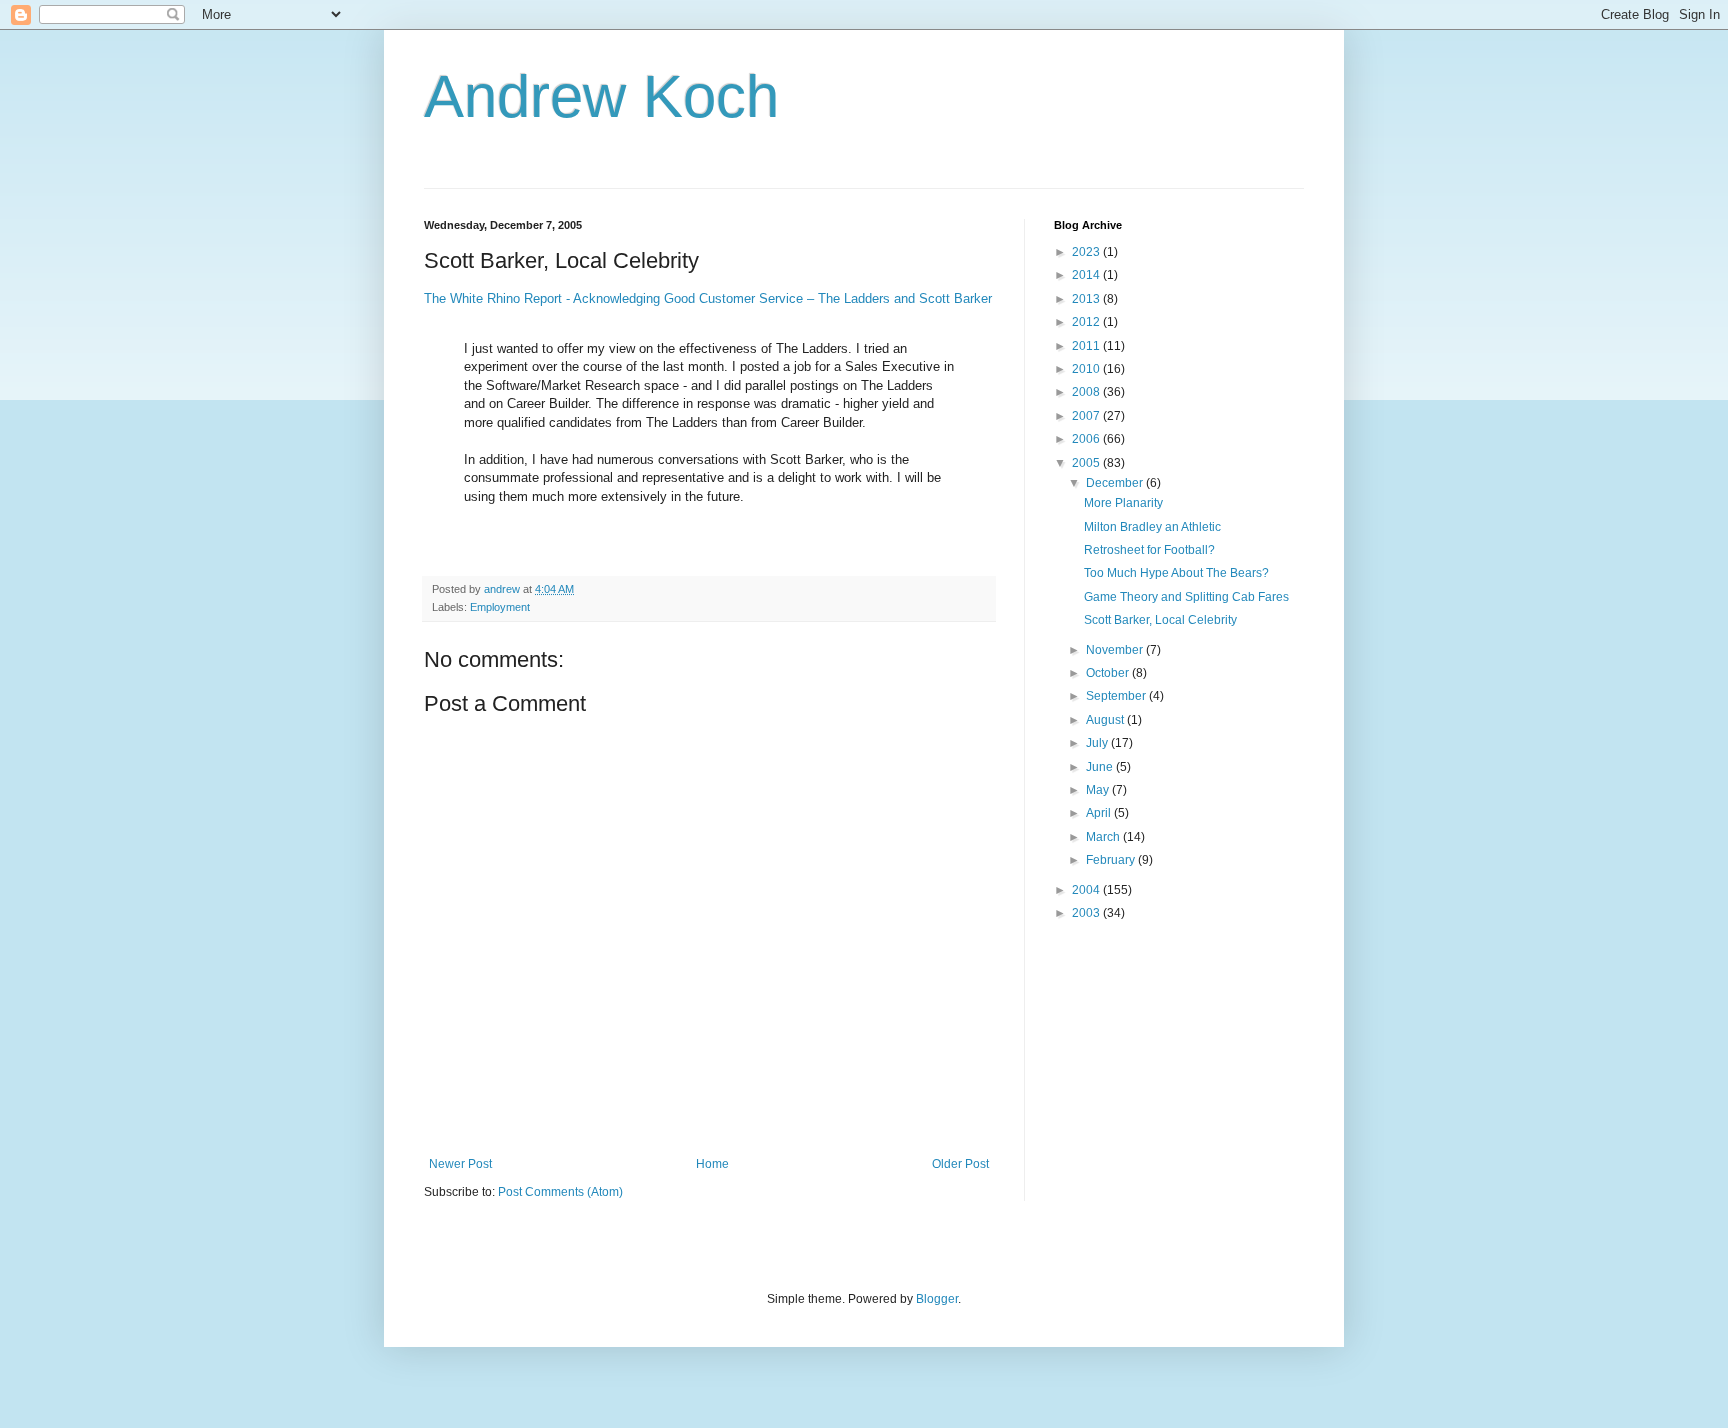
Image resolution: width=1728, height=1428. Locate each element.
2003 (1087, 913)
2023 (1087, 252)
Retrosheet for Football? (1149, 550)
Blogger (937, 1299)
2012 (1087, 322)
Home (712, 1164)
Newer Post (460, 1164)
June (1101, 767)
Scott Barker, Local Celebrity (1160, 620)
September (1117, 696)
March (1104, 837)
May (1099, 790)
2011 (1087, 346)
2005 (1087, 463)
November (1116, 650)
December (1116, 483)
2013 (1087, 299)
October (1109, 673)
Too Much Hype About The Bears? (1176, 573)
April (1100, 813)
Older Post (960, 1164)
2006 (1087, 439)
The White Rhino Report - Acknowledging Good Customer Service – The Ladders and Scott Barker (708, 298)
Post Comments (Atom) (560, 1192)
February (1112, 860)
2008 (1087, 392)
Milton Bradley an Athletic (1152, 527)
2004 (1087, 890)
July (1098, 743)
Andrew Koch (601, 96)
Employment (500, 607)
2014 (1087, 275)
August (1106, 720)
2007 (1087, 416)
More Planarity (1123, 503)
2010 (1087, 369)
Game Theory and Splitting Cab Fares (1186, 597)
